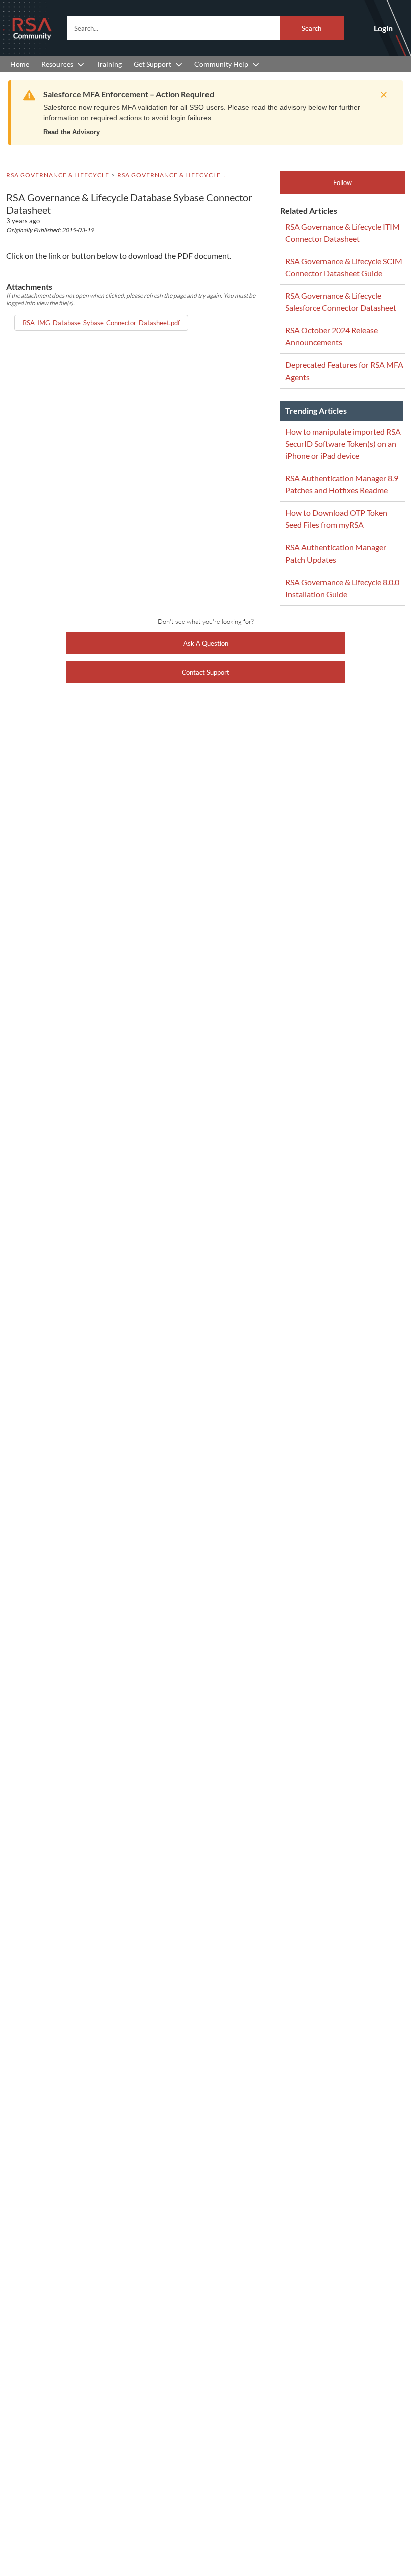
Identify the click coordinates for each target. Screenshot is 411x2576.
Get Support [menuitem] (153, 64)
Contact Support (205, 672)
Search (312, 28)
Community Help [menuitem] (221, 64)
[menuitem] (20, 64)
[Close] (381, 95)
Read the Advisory (71, 132)
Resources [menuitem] (57, 64)
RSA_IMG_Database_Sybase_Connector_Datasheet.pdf (101, 323)
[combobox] (205, 28)
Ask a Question (206, 643)
